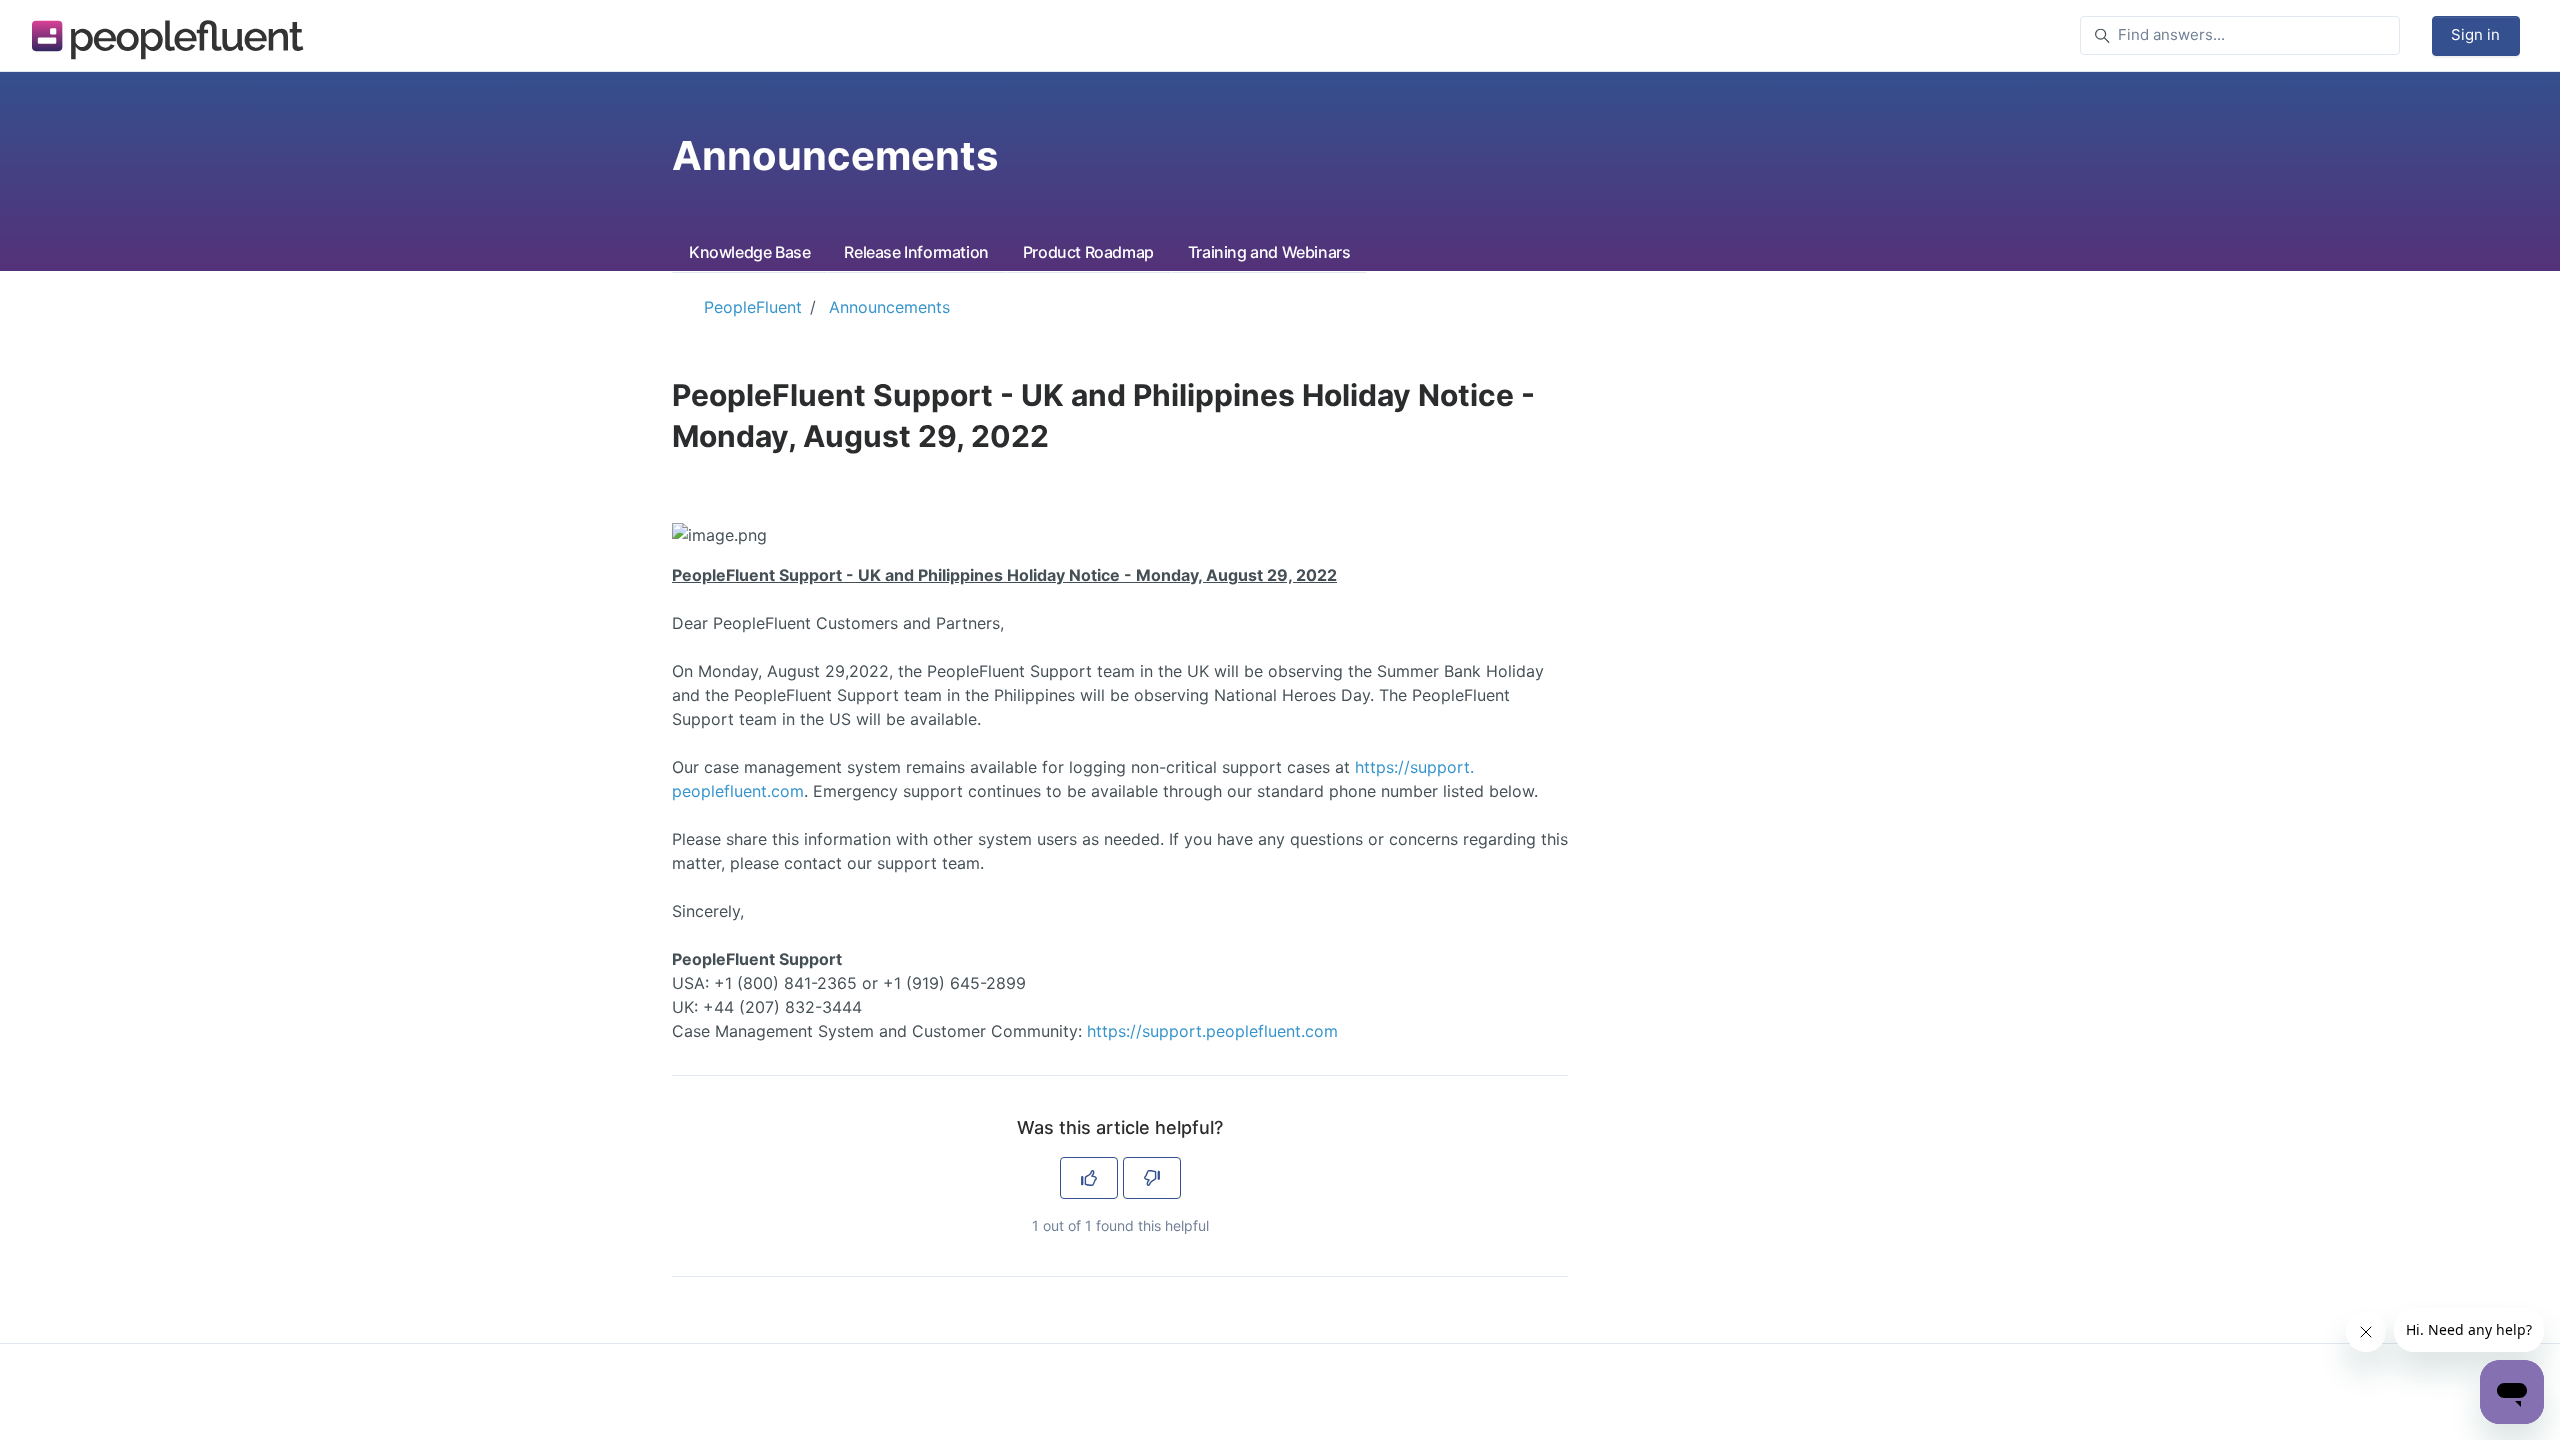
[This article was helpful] (1089, 1178)
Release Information (916, 252)
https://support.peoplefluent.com (1212, 1031)
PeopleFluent (753, 307)
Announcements (889, 307)
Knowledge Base (749, 252)
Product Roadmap (1088, 252)
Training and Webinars (1269, 252)
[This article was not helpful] (1152, 1178)
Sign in (2475, 34)
